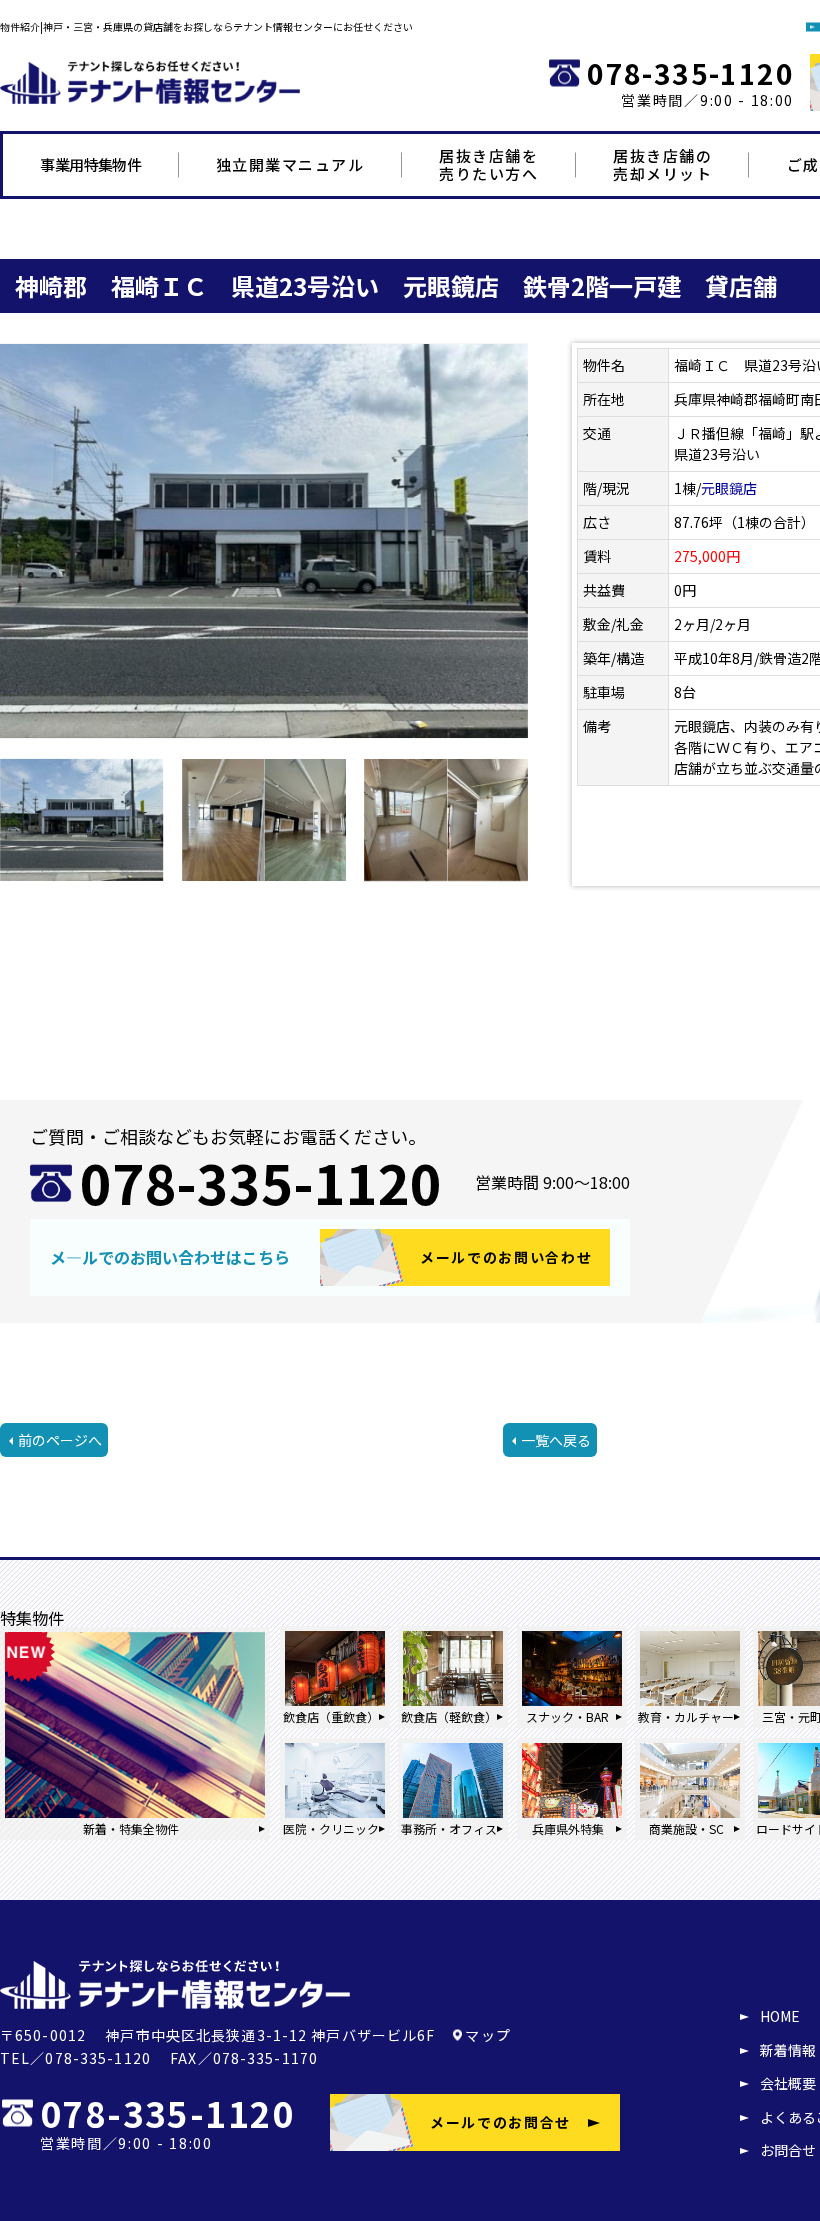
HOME (780, 2016)
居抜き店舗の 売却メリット (662, 164)
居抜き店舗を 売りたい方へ (488, 164)
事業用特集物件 (90, 164)
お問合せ (788, 2150)
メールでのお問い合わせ (506, 1257)
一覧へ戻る (556, 1440)
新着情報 (788, 2050)
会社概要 (788, 2083)
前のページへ (60, 1440)
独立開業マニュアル (290, 164)
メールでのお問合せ (500, 2122)
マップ (487, 2035)
